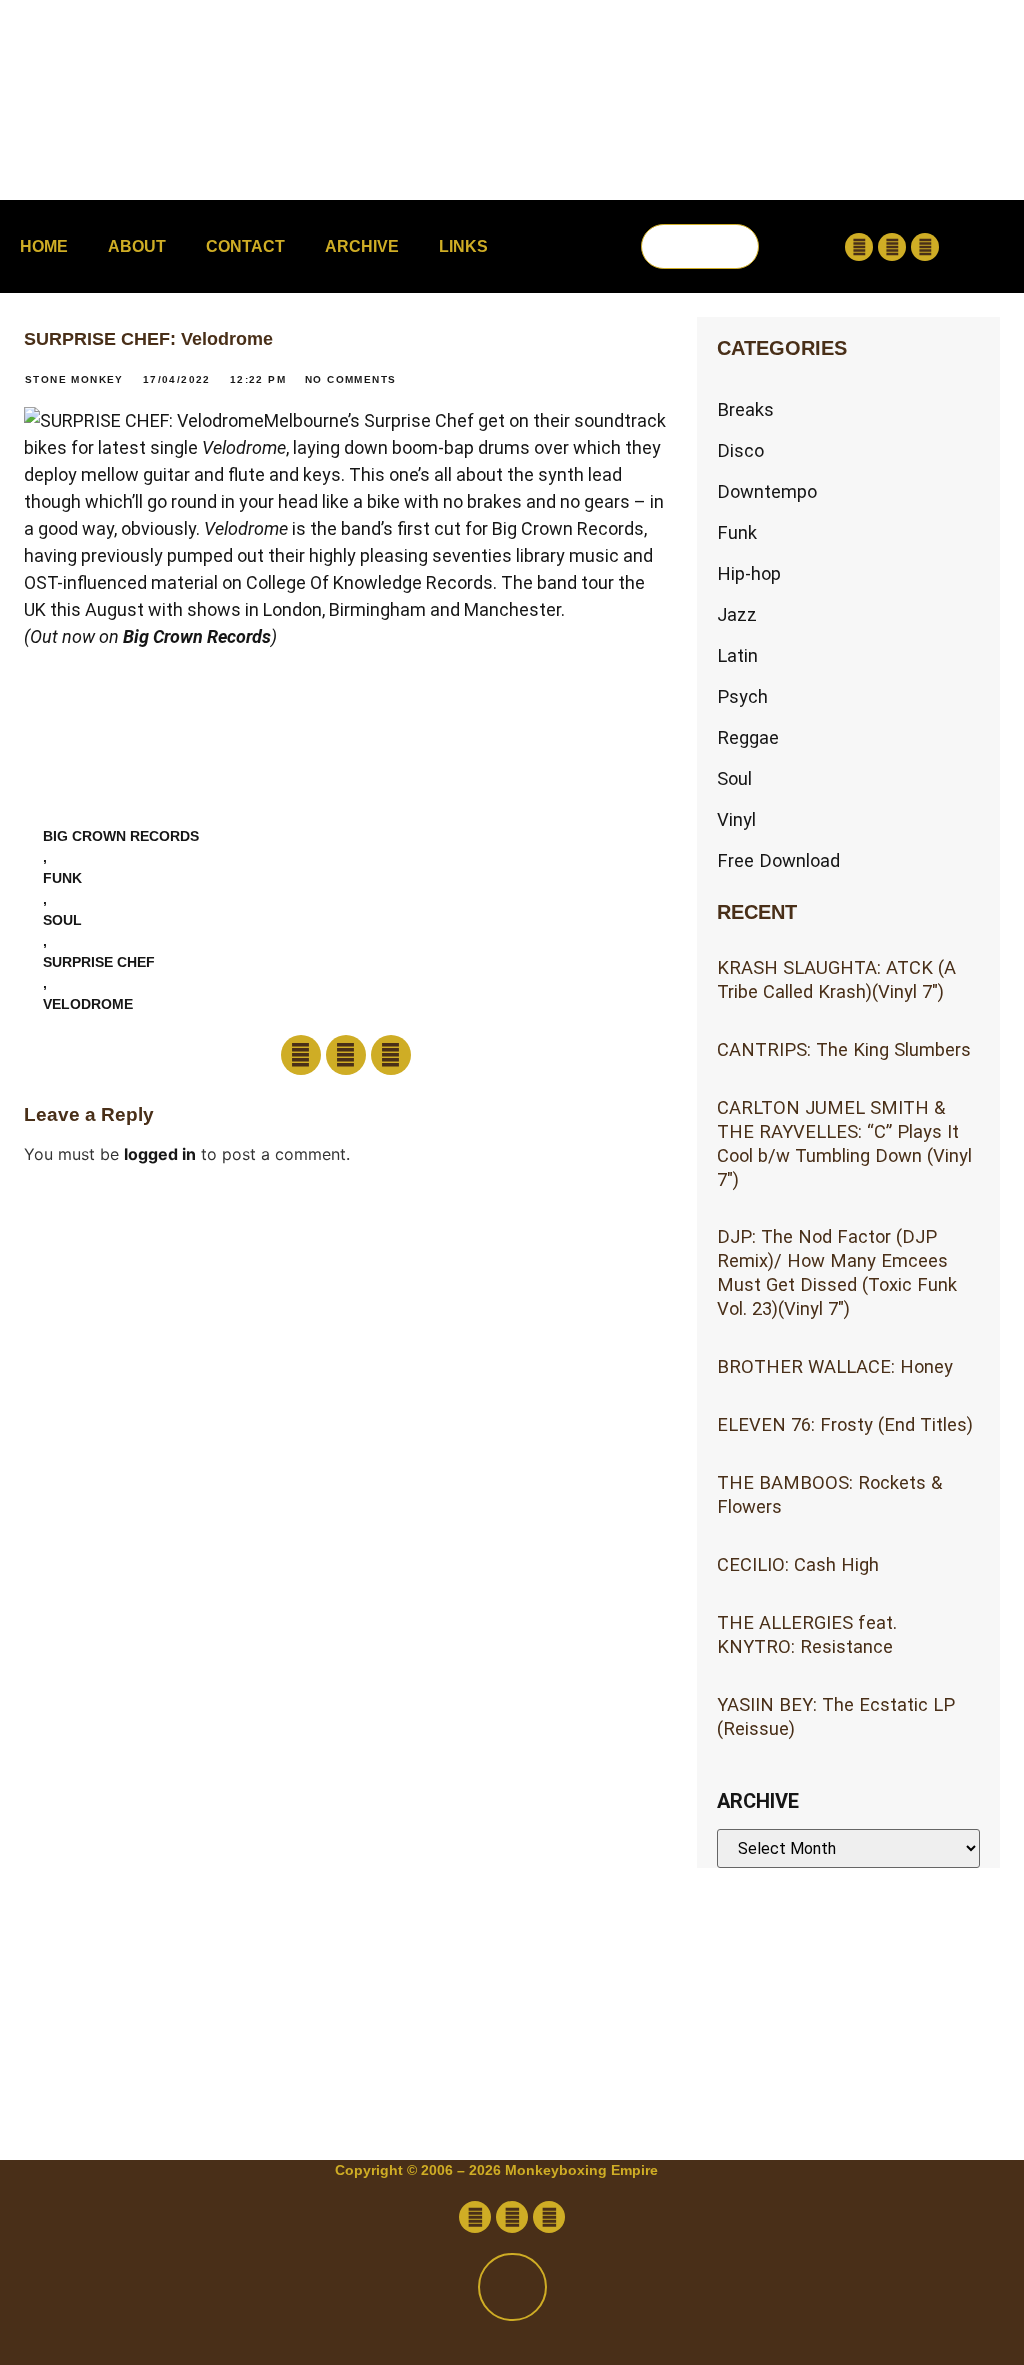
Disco (740, 450)
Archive (362, 246)
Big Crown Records (197, 636)
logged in (160, 1154)
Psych (742, 696)
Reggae (748, 737)
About (137, 246)
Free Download (778, 860)
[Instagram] (925, 247)
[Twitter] (892, 247)
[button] (700, 212)
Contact (245, 246)
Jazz (737, 614)
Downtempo (767, 491)
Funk (62, 878)
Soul (62, 920)
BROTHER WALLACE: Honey (835, 1366)
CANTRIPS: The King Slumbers (844, 1049)
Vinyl (736, 819)
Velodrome (88, 1004)
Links (463, 246)
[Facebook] (859, 247)
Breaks (745, 409)
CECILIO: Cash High (798, 1564)
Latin (737, 655)
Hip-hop (749, 573)
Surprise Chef (99, 962)
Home (44, 246)
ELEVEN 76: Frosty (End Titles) (845, 1424)
